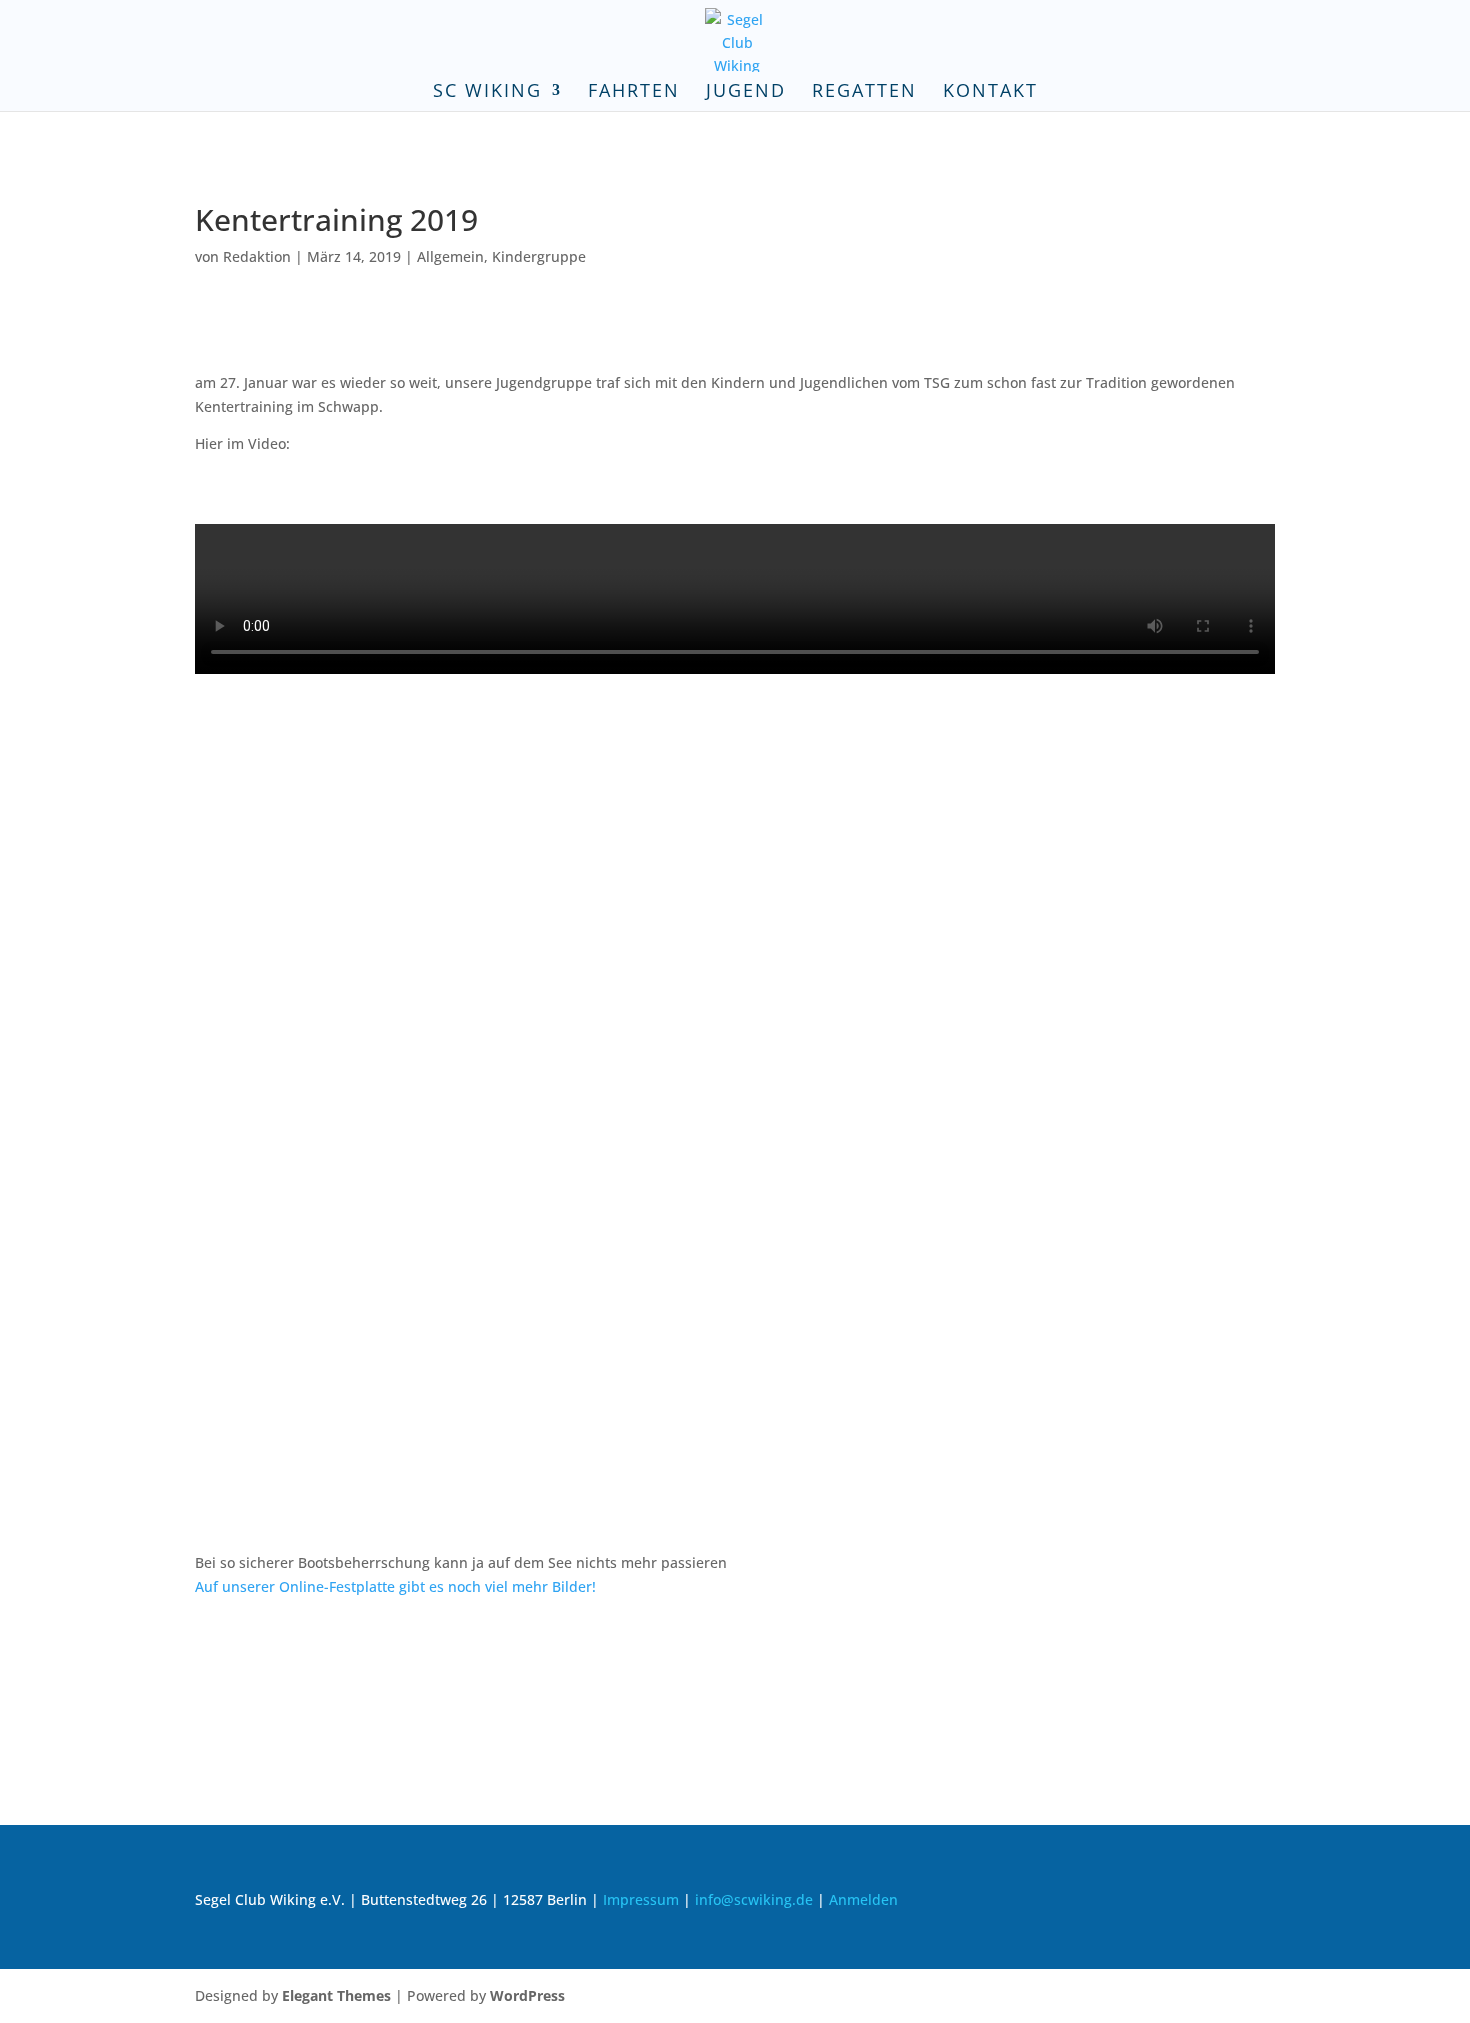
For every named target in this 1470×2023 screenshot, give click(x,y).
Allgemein (450, 256)
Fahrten (634, 92)
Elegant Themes (336, 1995)
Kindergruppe (539, 256)
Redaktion (257, 256)
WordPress (527, 1995)
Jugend (746, 92)
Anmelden (863, 1899)
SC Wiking (487, 92)
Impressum (641, 1899)
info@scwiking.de (754, 1899)
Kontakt (990, 92)
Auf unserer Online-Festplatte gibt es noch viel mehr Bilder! (395, 1586)
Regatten (864, 92)
